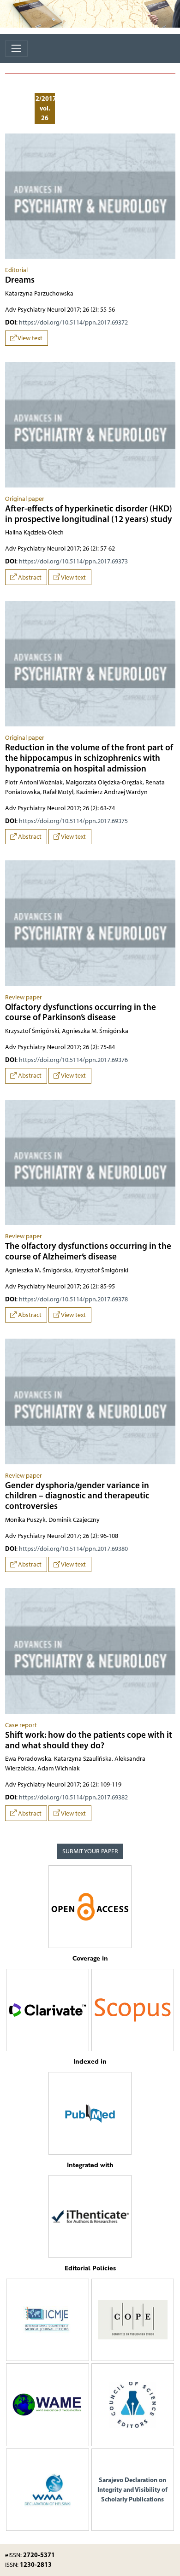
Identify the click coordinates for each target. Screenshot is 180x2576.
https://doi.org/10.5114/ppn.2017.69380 (73, 1549)
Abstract (29, 577)
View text (30, 338)
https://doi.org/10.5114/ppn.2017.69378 (73, 1299)
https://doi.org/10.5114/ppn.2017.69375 (73, 821)
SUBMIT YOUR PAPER (90, 1851)
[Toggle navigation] (16, 49)
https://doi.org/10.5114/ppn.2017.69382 (73, 1797)
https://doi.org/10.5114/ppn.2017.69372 (73, 322)
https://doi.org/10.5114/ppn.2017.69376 (73, 1060)
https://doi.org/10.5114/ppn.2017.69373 (73, 561)
